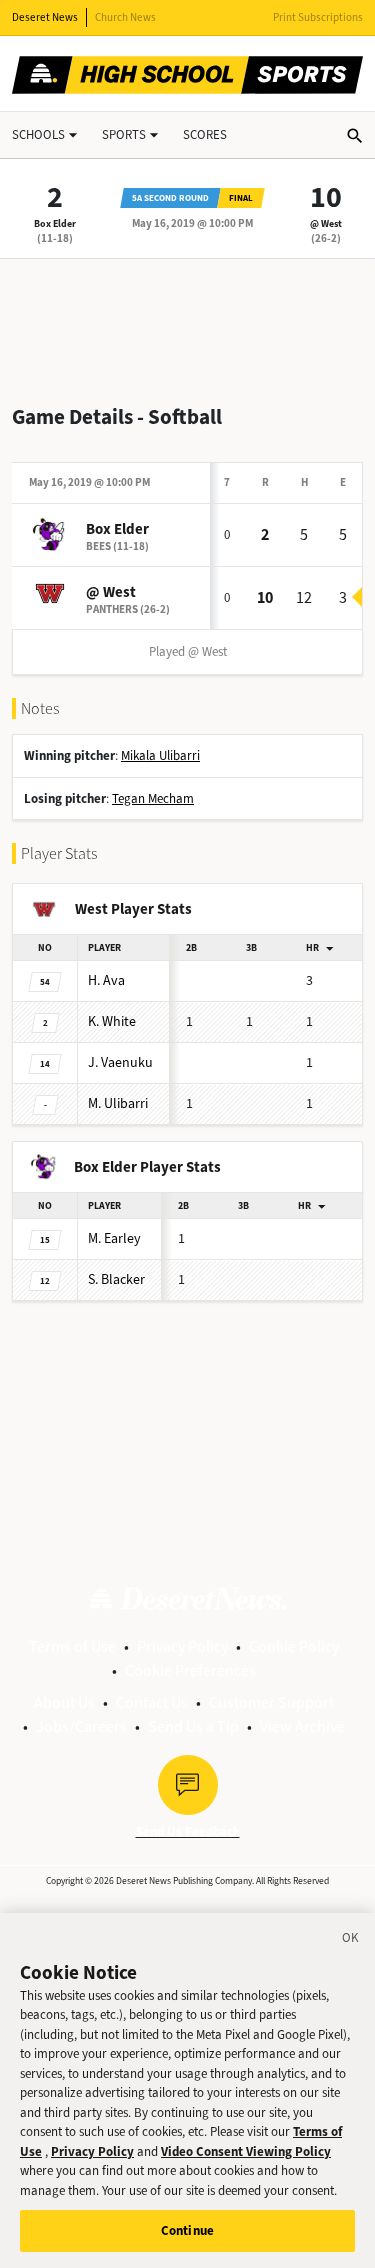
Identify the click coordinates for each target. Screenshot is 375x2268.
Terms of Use (72, 1646)
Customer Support (271, 1702)
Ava (106, 980)
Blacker (116, 1279)
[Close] (351, 1941)
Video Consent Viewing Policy (246, 2151)
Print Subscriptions (318, 17)
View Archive (302, 1726)
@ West (326, 223)
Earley (114, 1238)
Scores (205, 134)
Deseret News (45, 17)
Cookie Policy (294, 1646)
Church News (125, 17)
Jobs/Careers (81, 1726)
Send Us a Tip (193, 1726)
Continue (187, 2230)
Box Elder (55, 223)
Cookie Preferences (190, 1670)
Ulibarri (118, 1103)
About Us (64, 1702)
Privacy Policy (182, 1646)
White (112, 1021)
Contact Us (152, 1702)
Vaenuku (120, 1062)
